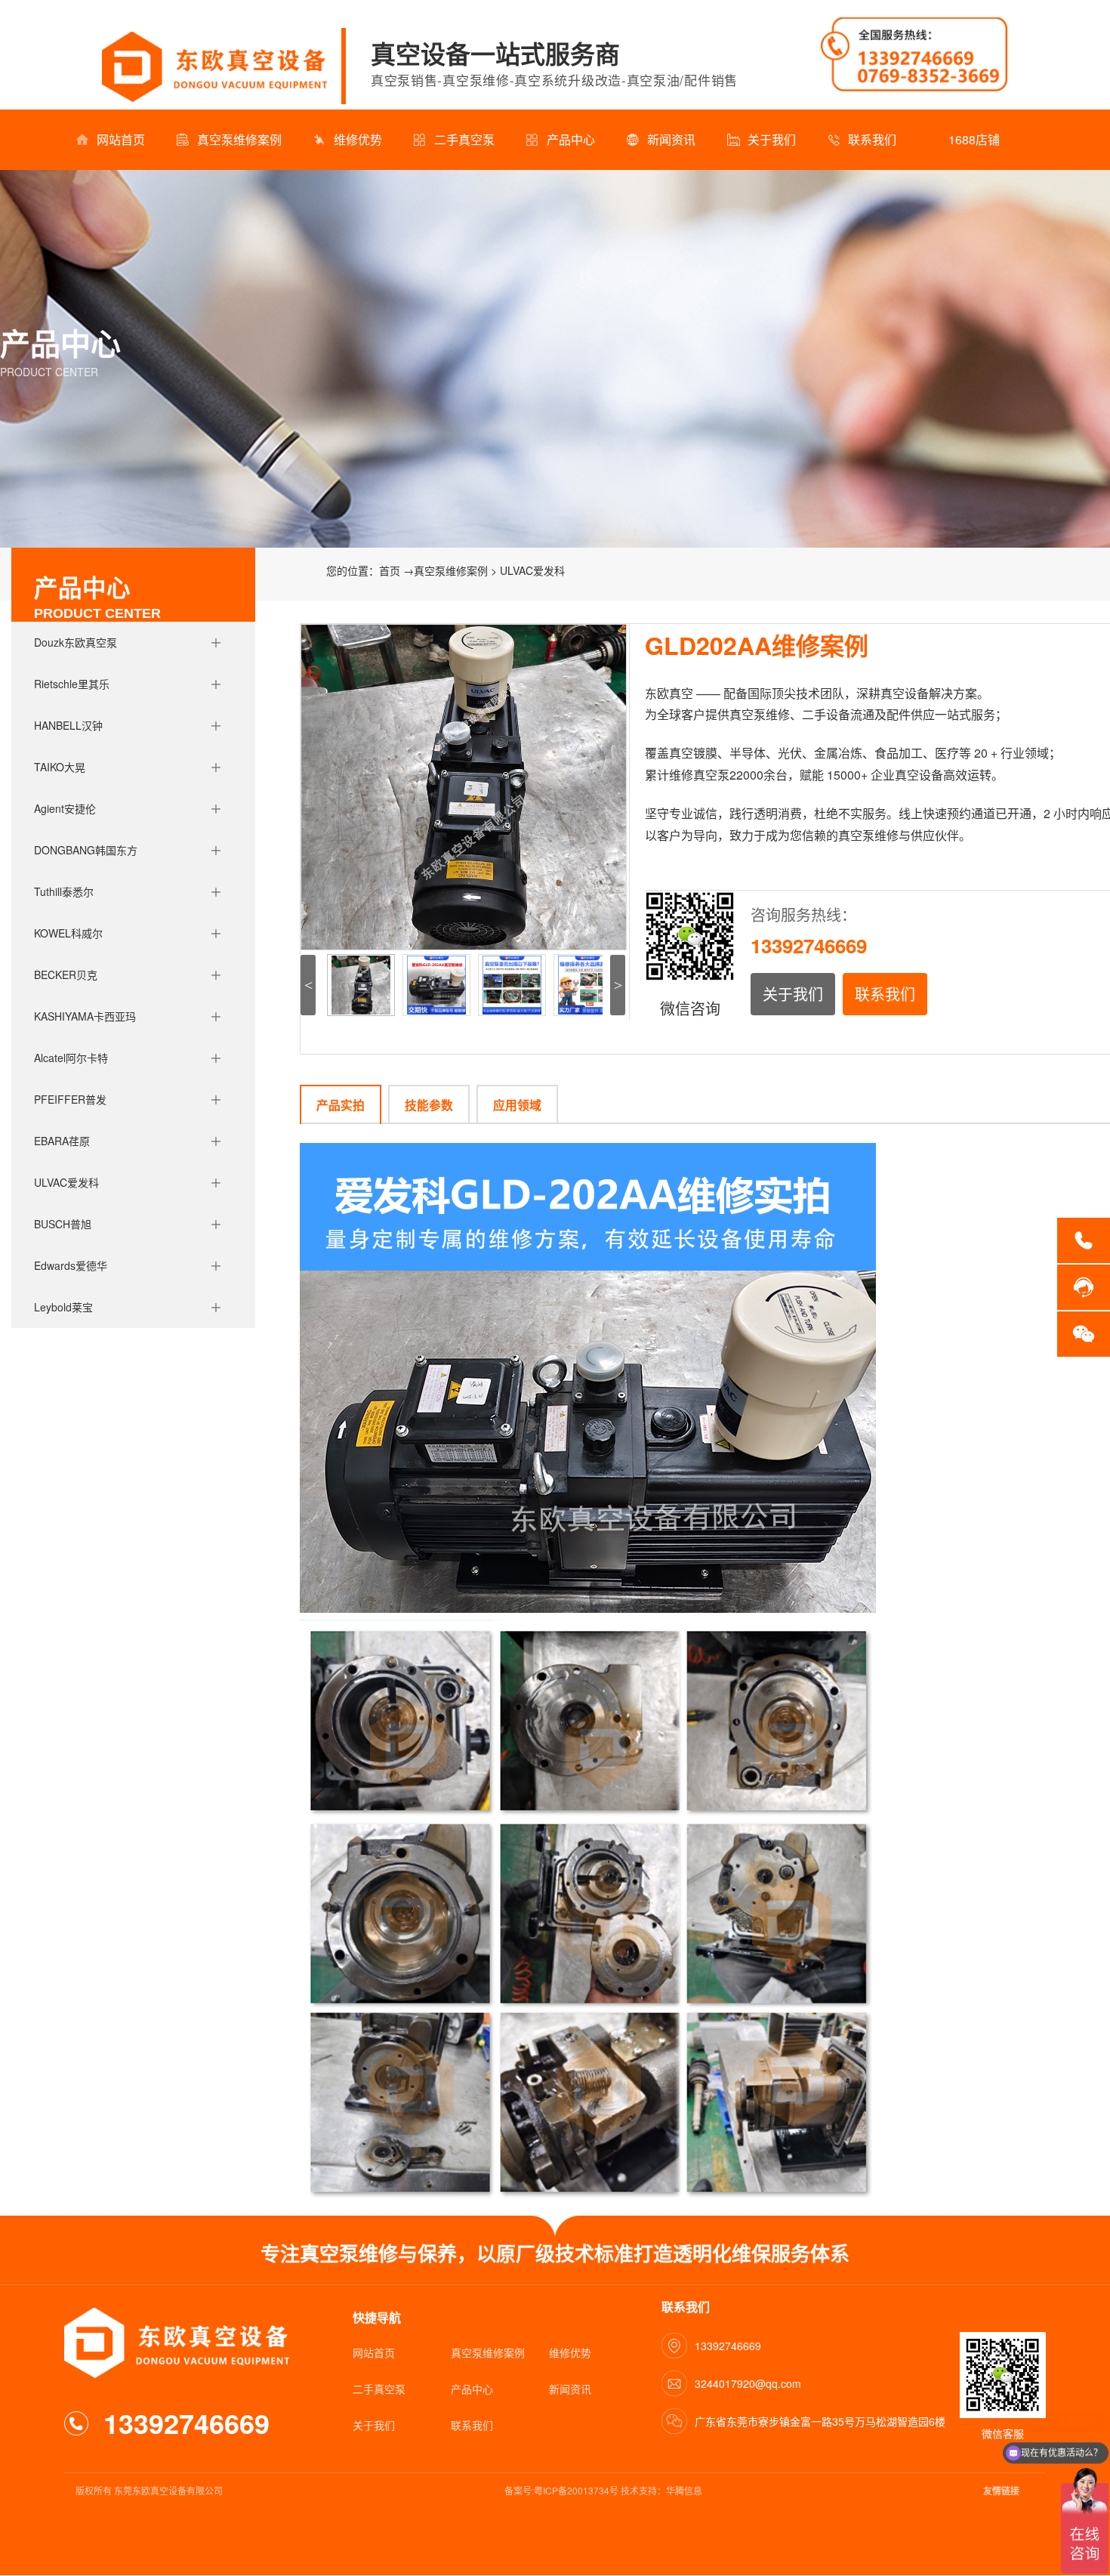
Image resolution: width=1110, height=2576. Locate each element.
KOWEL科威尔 (68, 933)
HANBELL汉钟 (68, 725)
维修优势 (358, 139)
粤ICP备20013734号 (576, 2490)
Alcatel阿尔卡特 (71, 1058)
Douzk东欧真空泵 (76, 642)
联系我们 (872, 139)
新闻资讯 (671, 139)
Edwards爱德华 (71, 1265)
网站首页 (121, 139)
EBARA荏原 (62, 1141)
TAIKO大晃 (60, 767)
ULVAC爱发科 (66, 1182)
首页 (390, 570)
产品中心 (571, 139)
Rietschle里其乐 (72, 684)
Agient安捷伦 (65, 808)
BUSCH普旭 (63, 1224)
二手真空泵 (464, 139)
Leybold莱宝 (63, 1307)
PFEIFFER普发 (70, 1099)
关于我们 (772, 139)
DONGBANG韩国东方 (86, 850)
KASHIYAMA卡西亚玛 (85, 1016)
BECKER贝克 (66, 974)
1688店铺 (974, 139)
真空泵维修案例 (239, 139)
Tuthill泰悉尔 (64, 891)
